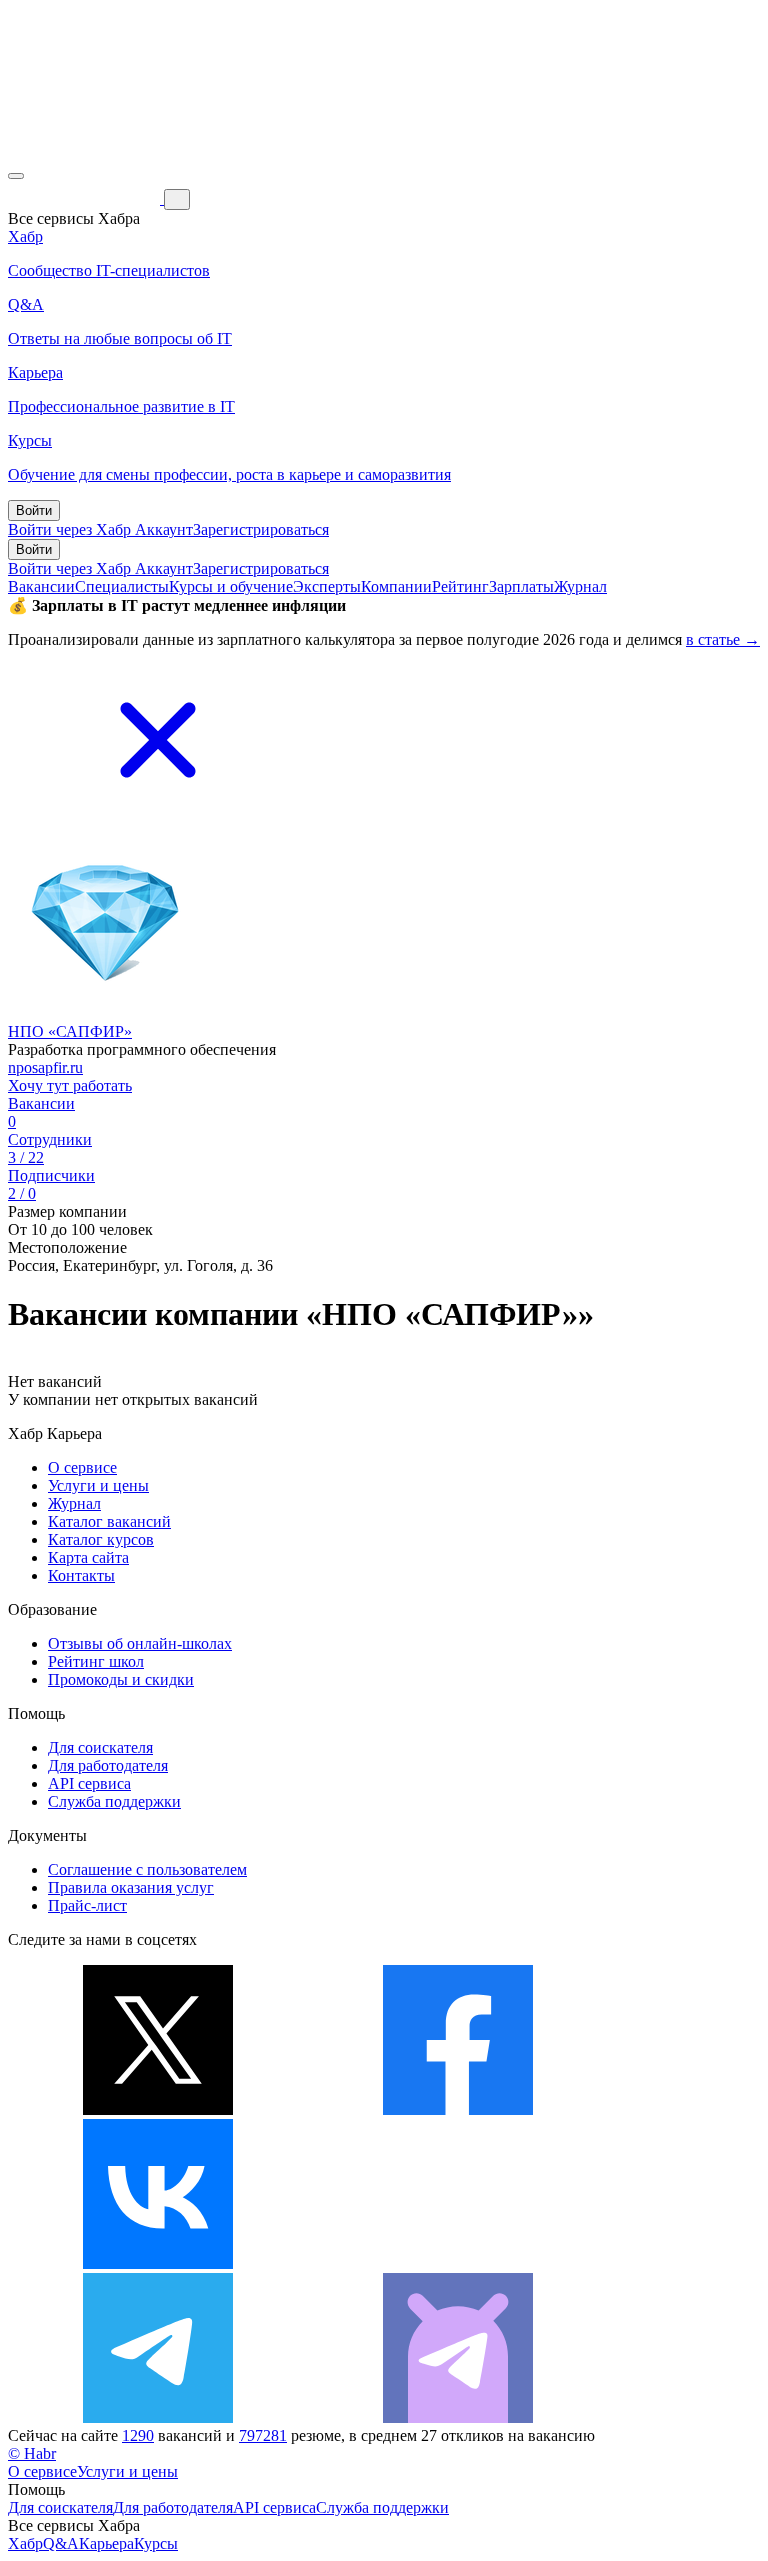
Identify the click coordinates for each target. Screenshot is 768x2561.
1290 (138, 2435)
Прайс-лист (87, 1905)
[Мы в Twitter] (158, 2109)
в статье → (723, 639)
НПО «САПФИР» (70, 1031)
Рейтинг (460, 586)
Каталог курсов (101, 1539)
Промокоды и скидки (121, 1679)
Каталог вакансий (109, 1521)
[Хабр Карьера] (86, 198)
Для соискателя (100, 1747)
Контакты (81, 1575)
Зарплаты (521, 586)
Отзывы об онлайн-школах (140, 1643)
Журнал (580, 586)
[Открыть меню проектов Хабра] (16, 176)
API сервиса (89, 1783)
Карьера (106, 2543)
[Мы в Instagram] (458, 2263)
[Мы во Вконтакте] (158, 2263)
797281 (263, 2435)
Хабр (25, 2543)
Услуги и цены (98, 1485)
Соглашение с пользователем (147, 1869)
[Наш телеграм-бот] (458, 2417)
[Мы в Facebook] (458, 2109)
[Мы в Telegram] (158, 2417)
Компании (396, 586)
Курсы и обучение (231, 586)
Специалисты (122, 586)
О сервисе (82, 1467)
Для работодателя (108, 1765)
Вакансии (41, 586)
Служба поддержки (114, 1801)
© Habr (32, 2453)
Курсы (156, 2543)
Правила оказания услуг (131, 1887)
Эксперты (327, 586)
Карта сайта (88, 1557)
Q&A (61, 2543)
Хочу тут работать (70, 1085)
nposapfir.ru (45, 1067)
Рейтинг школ (96, 1661)
